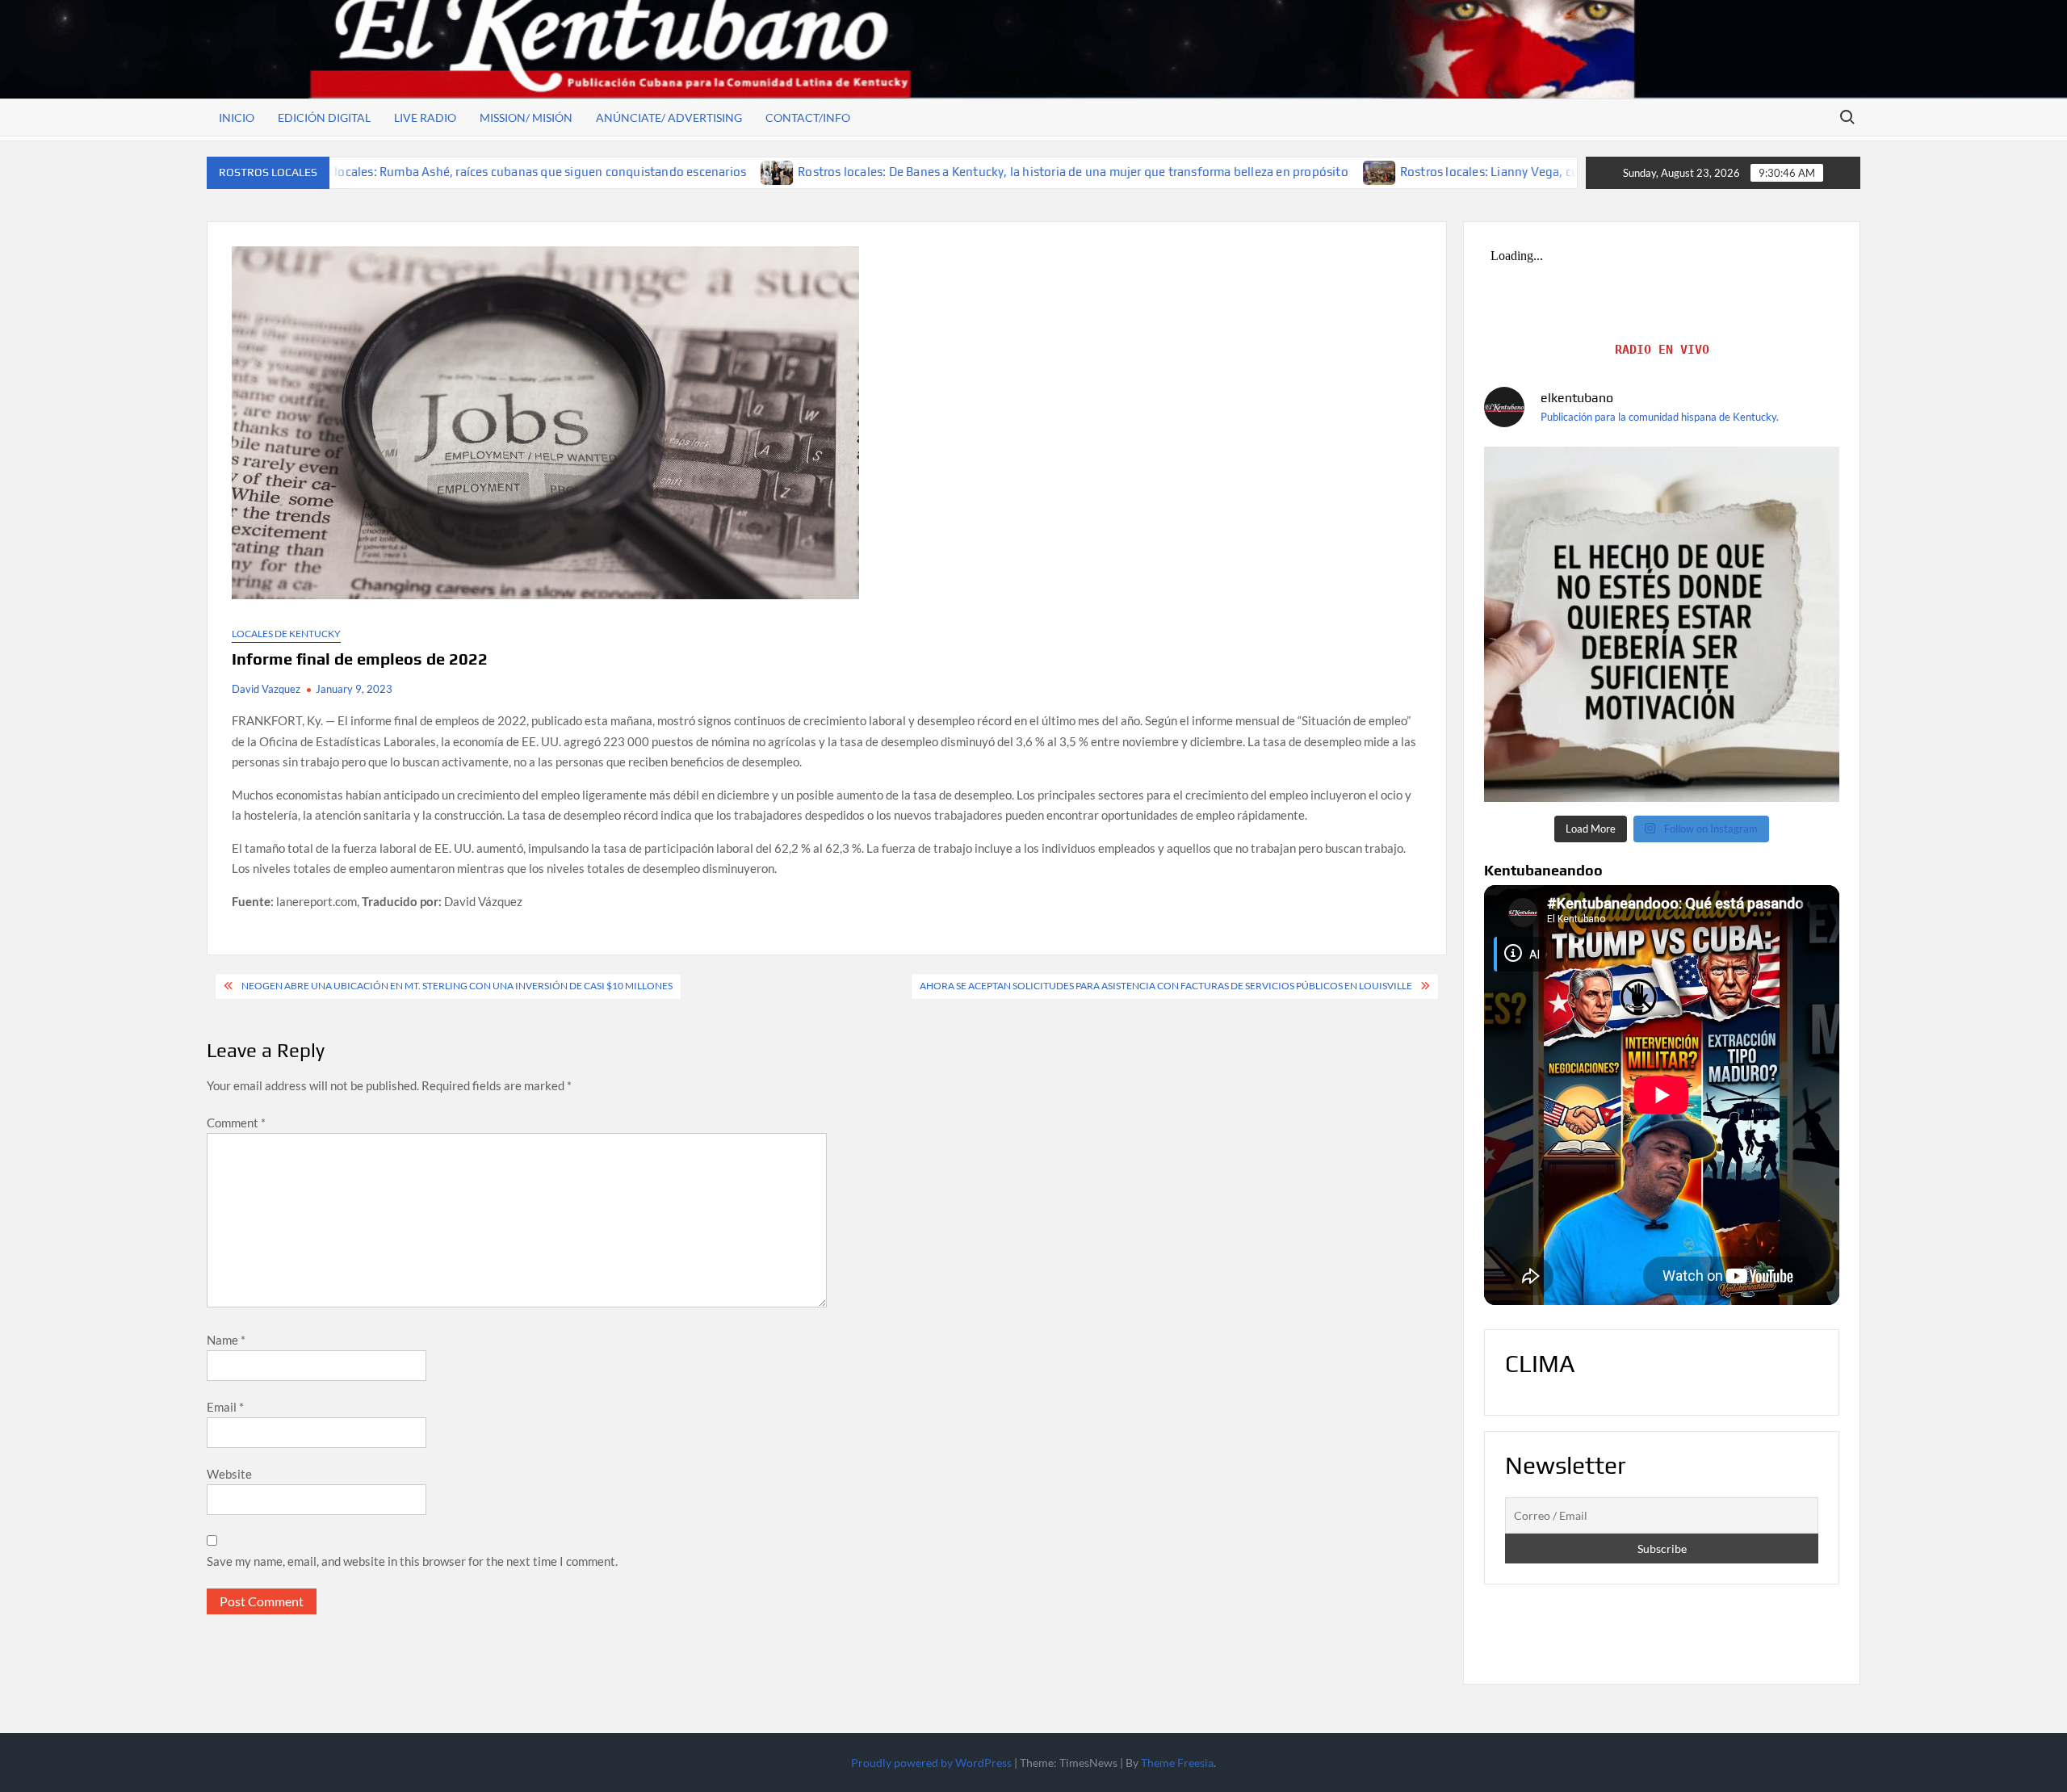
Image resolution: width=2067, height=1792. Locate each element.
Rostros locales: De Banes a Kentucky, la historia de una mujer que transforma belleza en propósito (941, 172)
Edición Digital (324, 118)
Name (226, 1340)
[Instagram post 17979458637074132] (1662, 624)
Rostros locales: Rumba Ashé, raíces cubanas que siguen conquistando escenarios (385, 172)
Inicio (237, 118)
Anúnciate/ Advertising (669, 118)
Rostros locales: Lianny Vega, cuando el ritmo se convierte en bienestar (1465, 172)
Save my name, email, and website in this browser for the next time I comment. (412, 1561)
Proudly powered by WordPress (931, 1763)
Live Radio (425, 118)
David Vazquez (266, 689)
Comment (236, 1123)
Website (229, 1474)
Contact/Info (808, 118)
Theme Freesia (1177, 1763)
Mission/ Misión (526, 118)
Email (225, 1407)
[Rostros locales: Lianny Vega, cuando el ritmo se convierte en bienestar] (1247, 171)
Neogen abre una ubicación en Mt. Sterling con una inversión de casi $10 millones (457, 986)
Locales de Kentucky (286, 634)
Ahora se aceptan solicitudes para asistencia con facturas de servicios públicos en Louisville (1166, 986)
